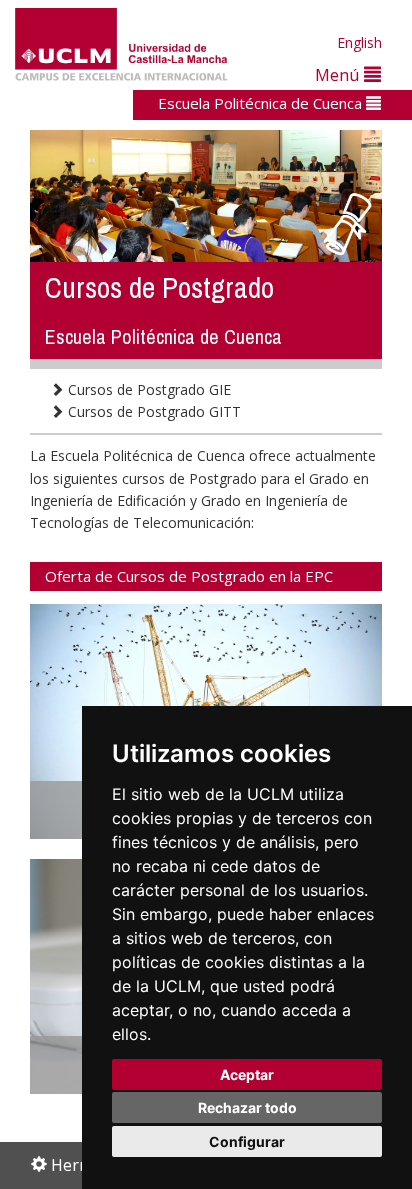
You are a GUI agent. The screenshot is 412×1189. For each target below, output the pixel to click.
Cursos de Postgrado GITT (152, 411)
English (359, 42)
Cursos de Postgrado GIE (147, 389)
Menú (339, 74)
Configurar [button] (247, 1141)
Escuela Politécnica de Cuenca (262, 103)
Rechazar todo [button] (247, 1107)
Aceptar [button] (247, 1074)
